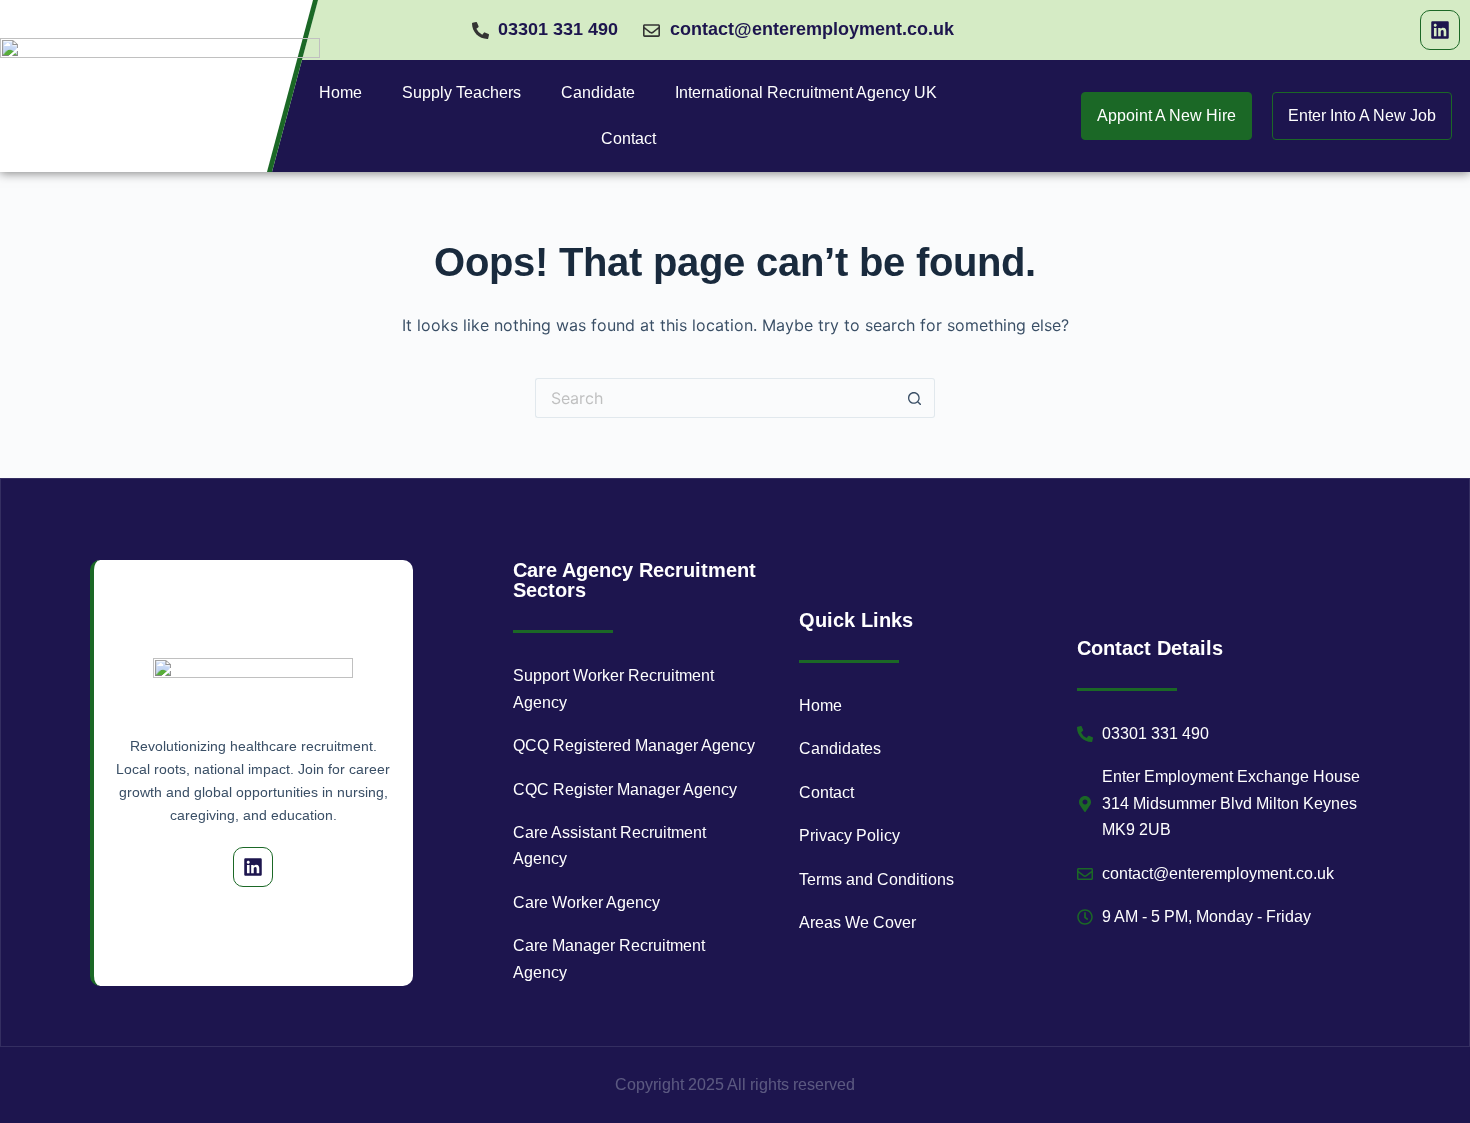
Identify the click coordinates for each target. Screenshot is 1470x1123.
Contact (628, 138)
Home (340, 92)
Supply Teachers (461, 92)
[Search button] (915, 398)
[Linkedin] (1440, 30)
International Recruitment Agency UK (806, 92)
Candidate (598, 92)
